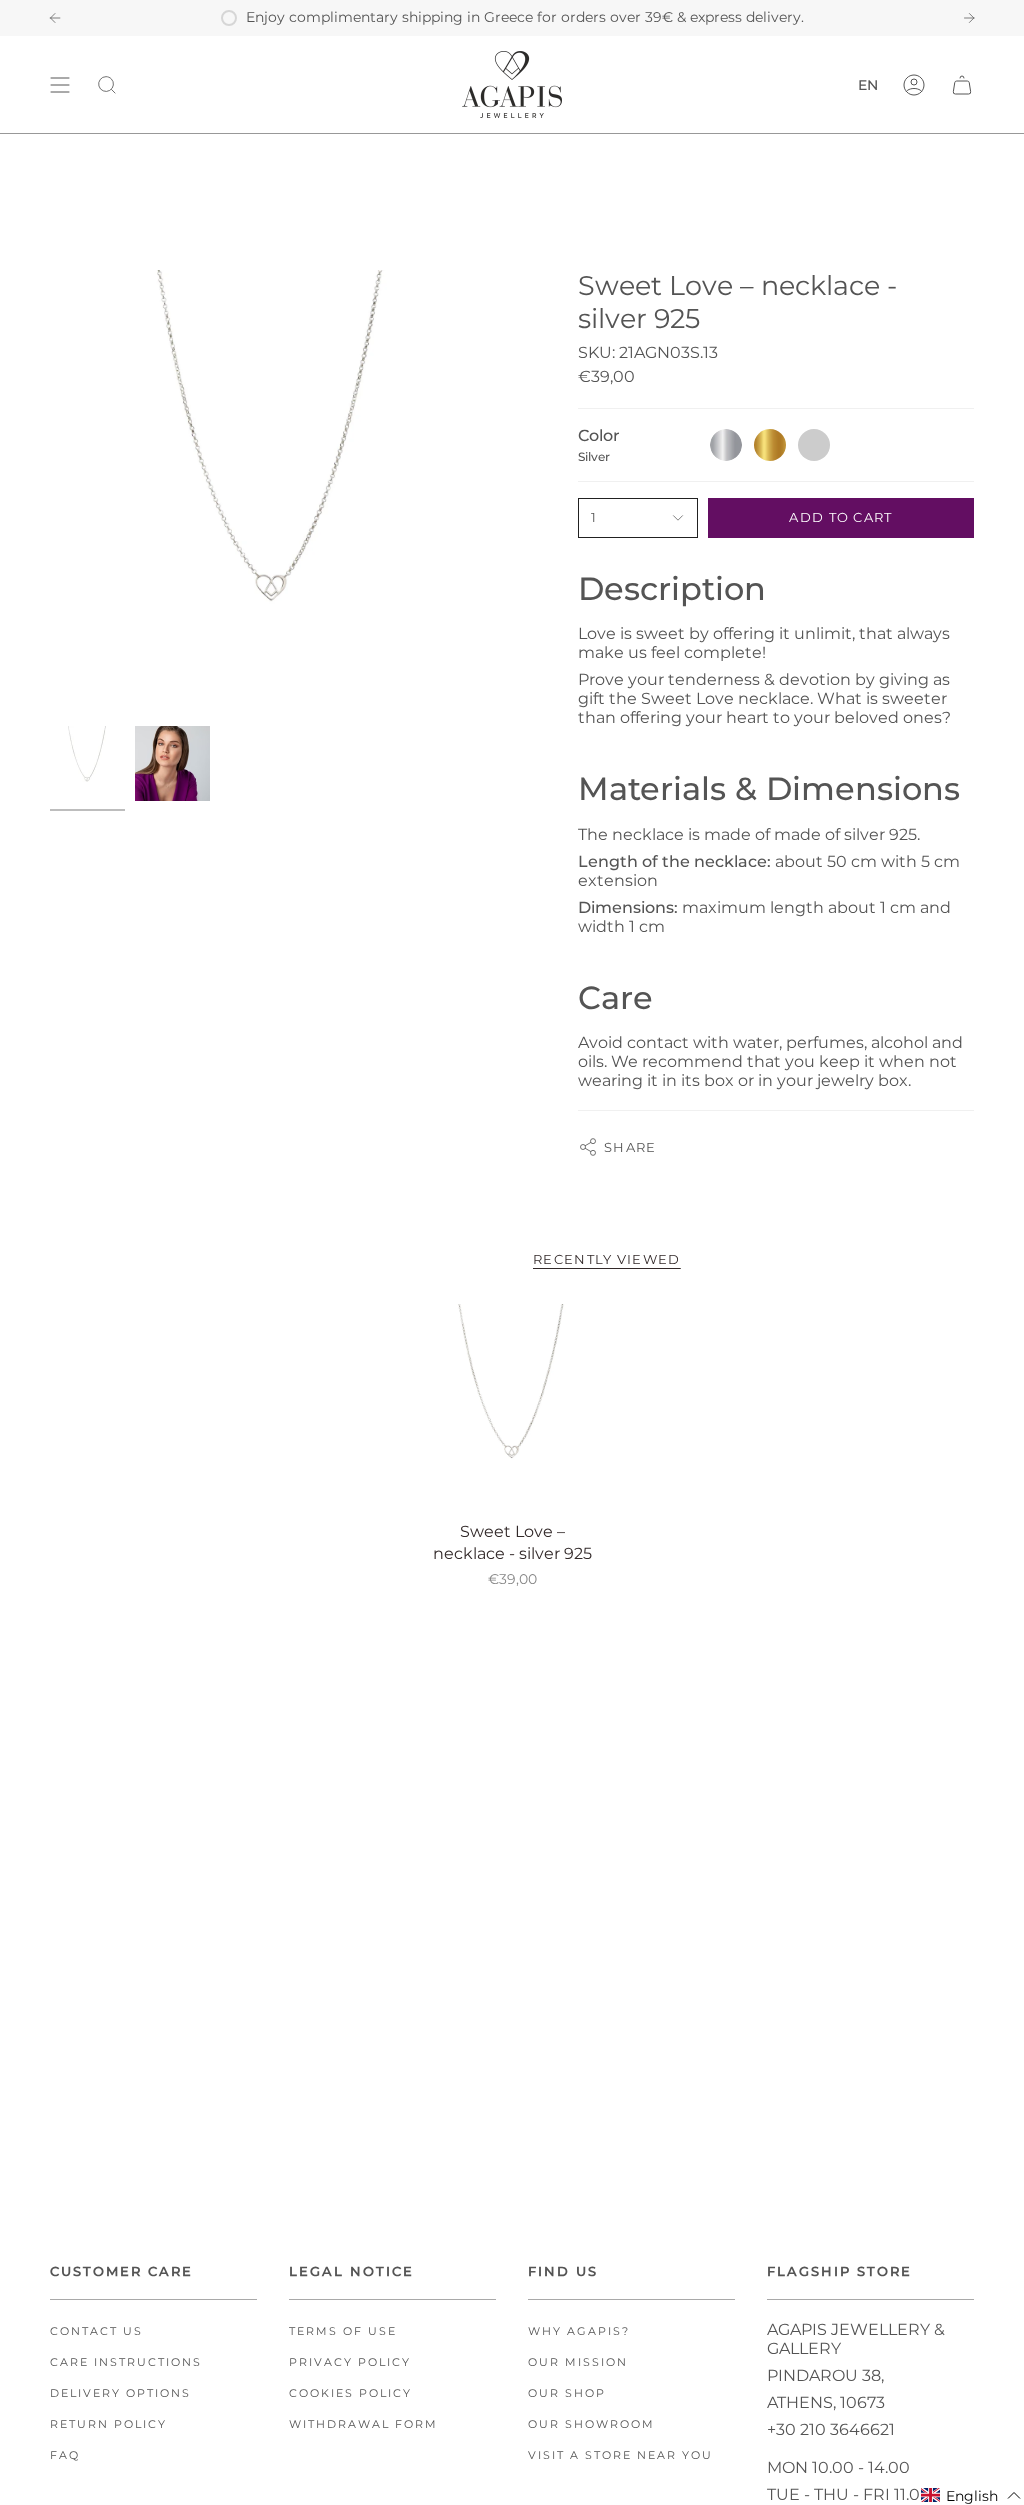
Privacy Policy (350, 2362)
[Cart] (962, 84)
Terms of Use (343, 2331)
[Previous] (55, 18)
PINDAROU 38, (825, 2375)
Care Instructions (126, 2362)
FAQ (65, 2455)
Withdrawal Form (363, 2424)
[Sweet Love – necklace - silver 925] (512, 1407)
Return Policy (108, 2424)
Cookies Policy (350, 2393)
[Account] (914, 84)
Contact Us (96, 2331)
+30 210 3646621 (831, 2429)
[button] (971, 2495)
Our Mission (578, 2362)
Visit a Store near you (620, 2455)
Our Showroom (591, 2424)
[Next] (969, 18)
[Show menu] (60, 84)
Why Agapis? (579, 2331)
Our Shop (567, 2393)
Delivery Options (120, 2393)
